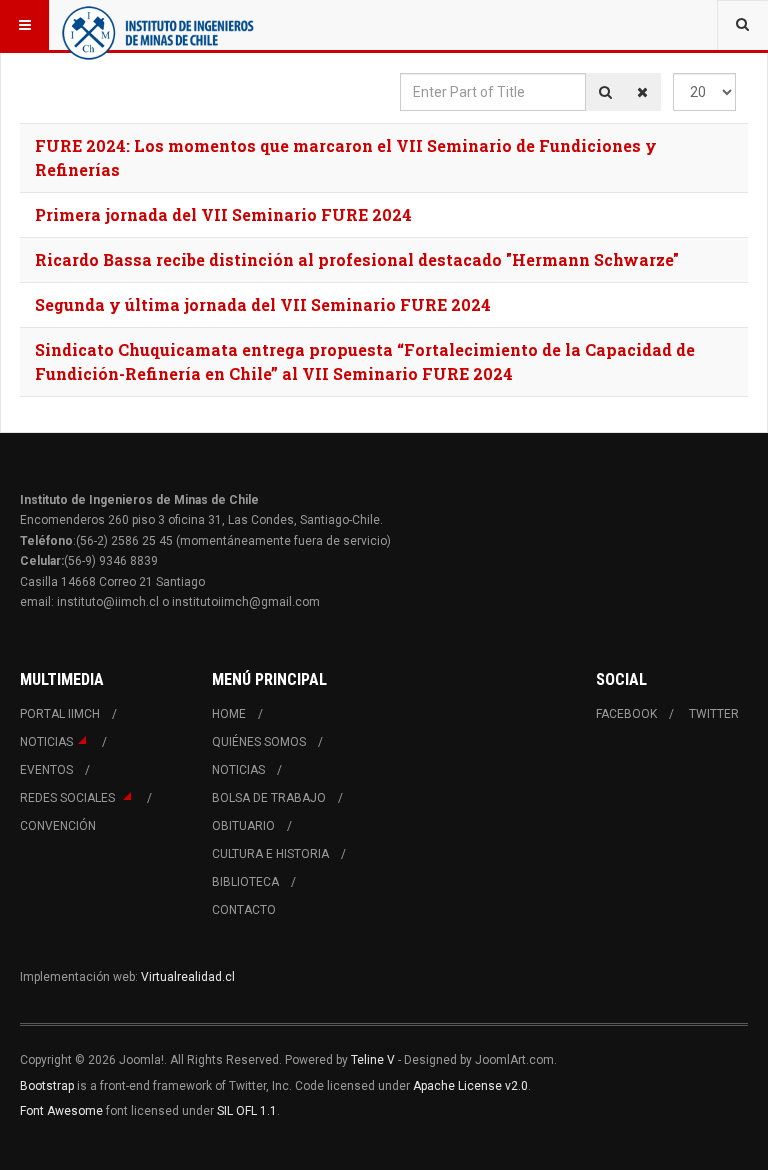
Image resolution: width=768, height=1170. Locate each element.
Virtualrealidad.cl (188, 977)
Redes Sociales (69, 798)
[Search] (605, 92)
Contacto (244, 910)
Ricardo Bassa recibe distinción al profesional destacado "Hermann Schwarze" (357, 259)
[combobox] (742, 25)
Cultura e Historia (270, 854)
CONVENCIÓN (58, 826)
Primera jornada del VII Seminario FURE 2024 (223, 214)
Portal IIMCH (60, 714)
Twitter (714, 714)
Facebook (626, 714)
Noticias (46, 742)
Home (229, 714)
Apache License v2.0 (470, 1086)
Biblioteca (245, 882)
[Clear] (642, 92)
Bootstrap (47, 1086)
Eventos (46, 770)
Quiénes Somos (259, 742)
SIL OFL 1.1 (247, 1111)
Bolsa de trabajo (269, 798)
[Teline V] (158, 25)
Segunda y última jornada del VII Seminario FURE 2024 (263, 304)
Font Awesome (61, 1111)
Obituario (243, 826)
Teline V (373, 1060)
